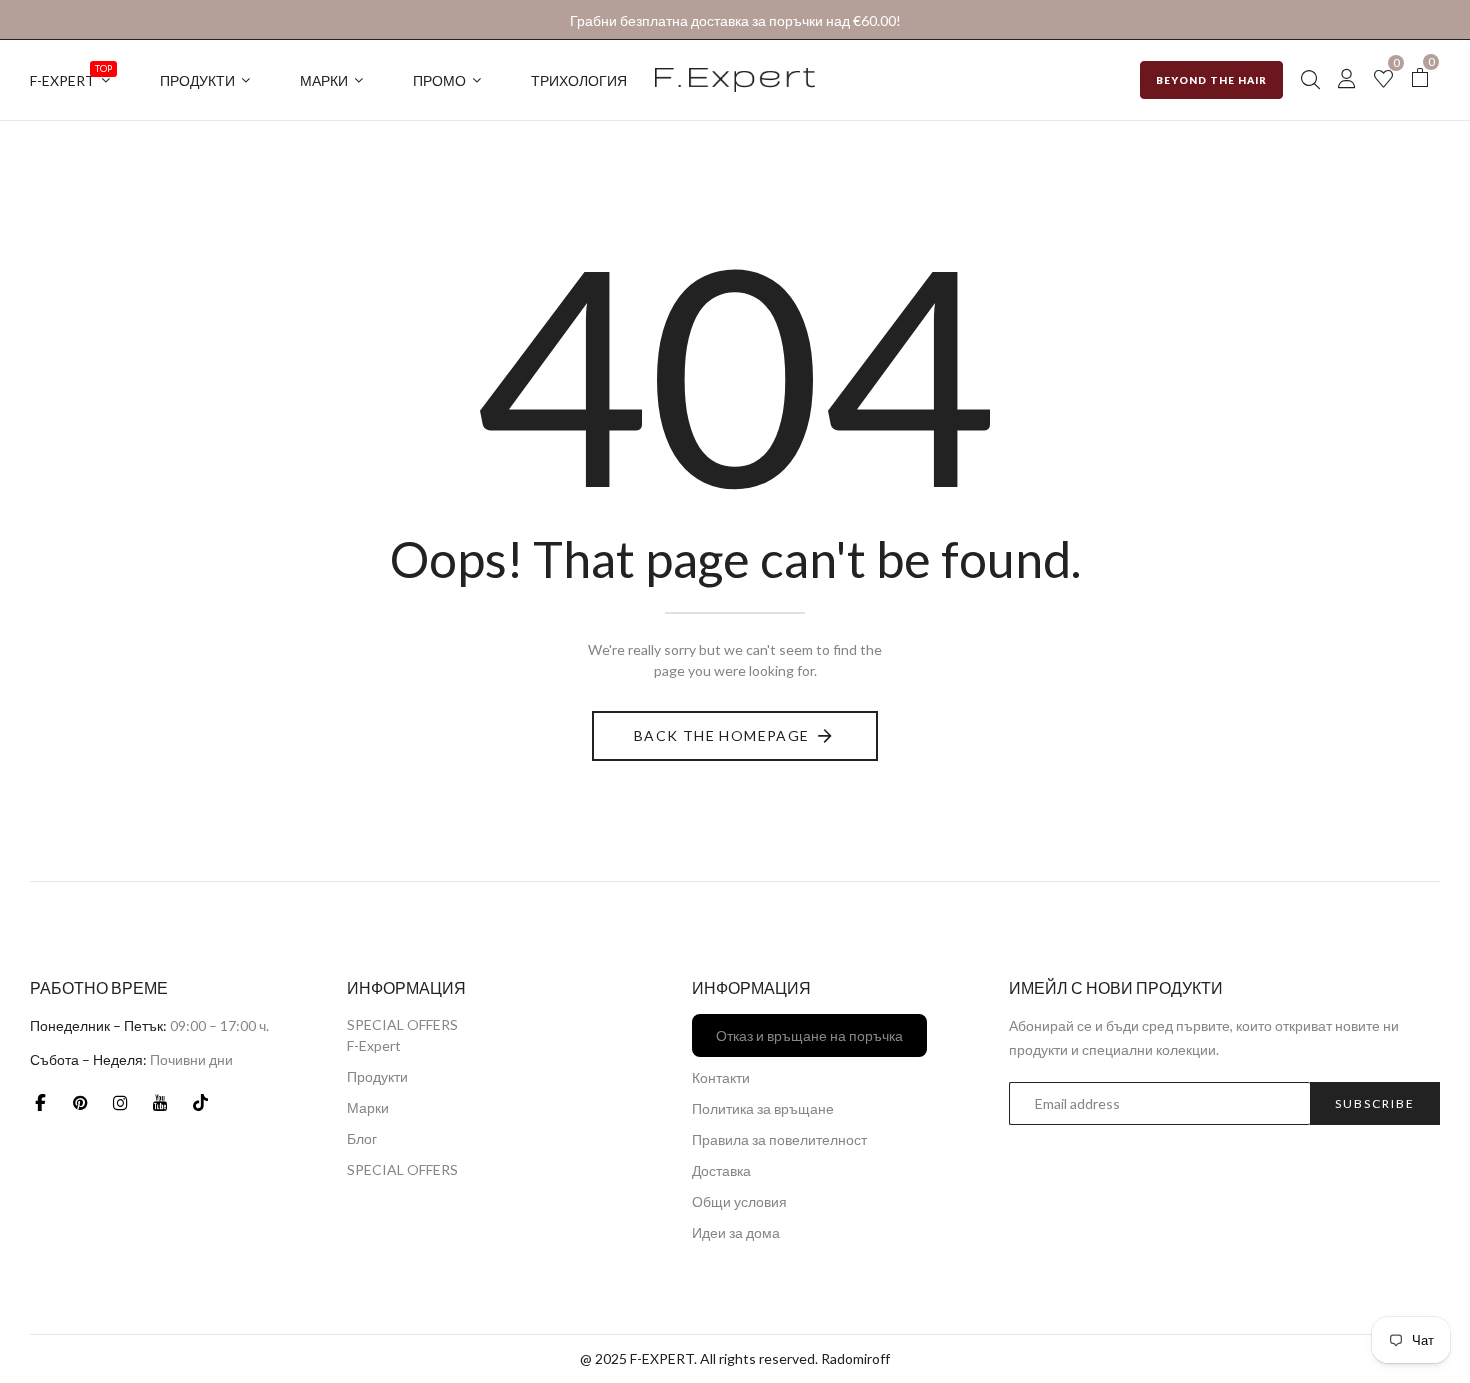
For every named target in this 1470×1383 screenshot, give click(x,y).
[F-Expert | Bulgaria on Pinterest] (80, 1102)
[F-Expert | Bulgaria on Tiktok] (200, 1102)
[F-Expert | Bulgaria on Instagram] (120, 1102)
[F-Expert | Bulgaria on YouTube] (160, 1102)
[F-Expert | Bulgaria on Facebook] (40, 1102)
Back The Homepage (722, 735)
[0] (1383, 80)
